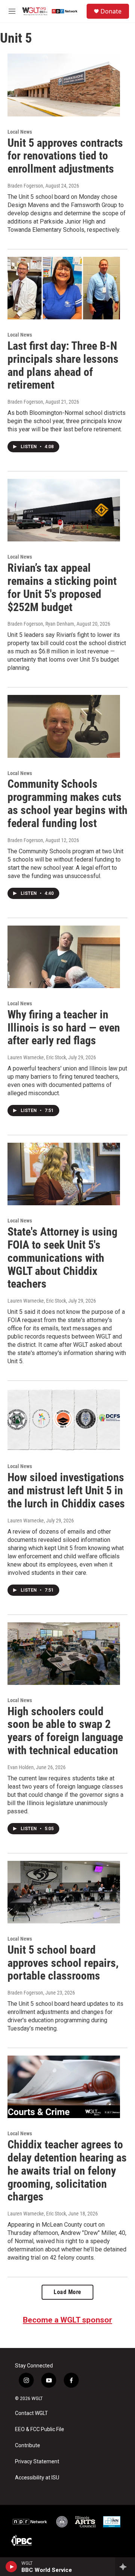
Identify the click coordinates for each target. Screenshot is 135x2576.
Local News (20, 132)
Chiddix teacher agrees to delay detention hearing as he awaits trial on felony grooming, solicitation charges (67, 2171)
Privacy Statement (37, 2462)
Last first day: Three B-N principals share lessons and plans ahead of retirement (63, 365)
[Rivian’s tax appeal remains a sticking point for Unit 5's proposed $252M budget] (64, 510)
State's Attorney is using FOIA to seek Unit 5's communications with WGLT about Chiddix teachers (62, 1258)
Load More (67, 2292)
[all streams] (125, 2567)
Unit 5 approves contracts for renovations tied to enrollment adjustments (65, 156)
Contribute (28, 2446)
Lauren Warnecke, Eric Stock (37, 1057)
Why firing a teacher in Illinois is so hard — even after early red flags (64, 1028)
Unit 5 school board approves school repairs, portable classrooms (63, 1963)
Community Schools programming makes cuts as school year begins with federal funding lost (67, 803)
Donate (111, 11)
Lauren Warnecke (26, 1521)
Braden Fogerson (25, 186)
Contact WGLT (31, 2413)
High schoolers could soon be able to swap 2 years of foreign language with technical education (65, 1731)
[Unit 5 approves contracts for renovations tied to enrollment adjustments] (64, 85)
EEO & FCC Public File (40, 2429)
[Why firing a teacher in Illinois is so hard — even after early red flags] (64, 957)
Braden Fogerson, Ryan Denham (41, 624)
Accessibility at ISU (37, 2478)
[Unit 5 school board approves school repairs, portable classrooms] (64, 1892)
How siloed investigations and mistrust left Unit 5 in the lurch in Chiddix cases (66, 1490)
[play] (11, 2567)
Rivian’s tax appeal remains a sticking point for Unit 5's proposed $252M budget (62, 587)
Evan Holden (21, 1767)
